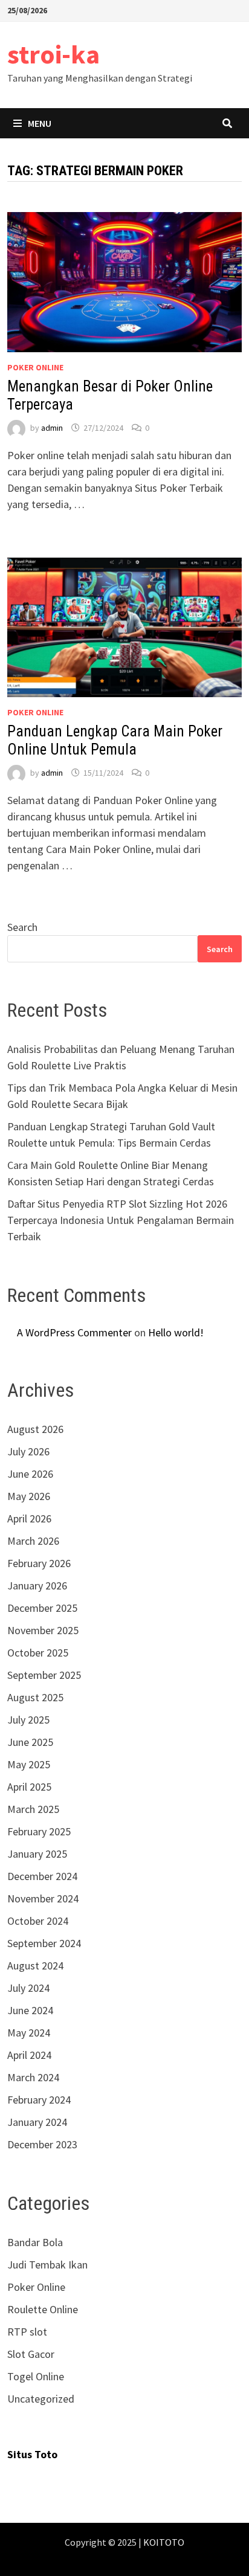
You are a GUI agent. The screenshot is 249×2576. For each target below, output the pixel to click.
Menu (40, 123)
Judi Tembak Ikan (47, 2265)
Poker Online (35, 367)
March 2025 (33, 1809)
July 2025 (28, 1720)
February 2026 (39, 1563)
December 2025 (42, 1608)
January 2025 (37, 1854)
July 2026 (28, 1451)
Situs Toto (32, 2454)
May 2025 (29, 1764)
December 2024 (42, 1876)
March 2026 (33, 1541)
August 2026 (35, 1429)
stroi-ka (53, 54)
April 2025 (29, 1787)
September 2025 (44, 1675)
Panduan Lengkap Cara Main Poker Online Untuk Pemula (115, 740)
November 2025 (43, 1630)
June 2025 (30, 1742)
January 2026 (37, 1586)
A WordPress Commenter (74, 1332)
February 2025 (39, 1831)
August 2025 (35, 1697)
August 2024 (35, 1966)
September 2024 (44, 1943)
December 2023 (42, 2144)
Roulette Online (43, 2309)
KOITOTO (164, 2542)
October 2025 (38, 1653)
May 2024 (29, 2033)
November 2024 (43, 1898)
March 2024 (33, 2077)
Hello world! (176, 1332)
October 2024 (38, 1921)
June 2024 (30, 2010)
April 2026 (29, 1518)
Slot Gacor (31, 2354)
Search (22, 927)
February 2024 (39, 2100)
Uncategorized (41, 2399)
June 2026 (30, 1474)
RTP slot (27, 2332)
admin (52, 428)
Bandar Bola (35, 2242)
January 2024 (37, 2122)
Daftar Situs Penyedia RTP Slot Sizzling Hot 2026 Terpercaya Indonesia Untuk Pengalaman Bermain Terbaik (121, 1220)
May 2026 (29, 1496)
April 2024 (29, 2055)
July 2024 (28, 1988)
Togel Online (36, 2376)
